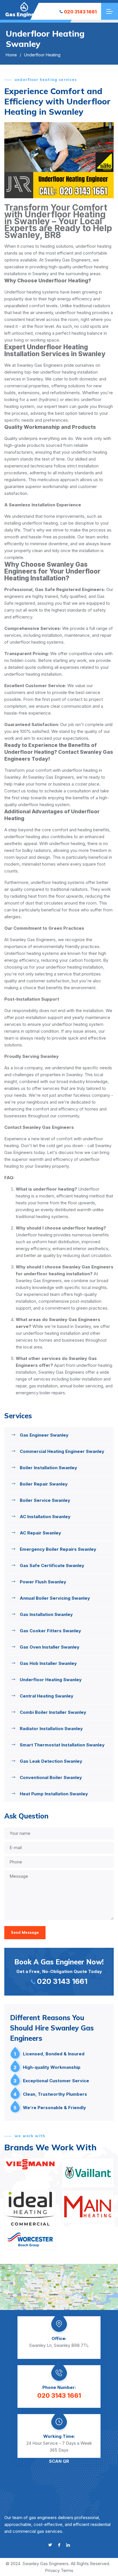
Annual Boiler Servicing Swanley (55, 1598)
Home (11, 55)
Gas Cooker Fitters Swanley (50, 1631)
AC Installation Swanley (45, 1517)
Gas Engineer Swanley (44, 1435)
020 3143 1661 (80, 12)
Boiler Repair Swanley (44, 1484)
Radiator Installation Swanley (51, 1729)
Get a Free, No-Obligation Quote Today (59, 1972)
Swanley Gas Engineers (46, 2564)
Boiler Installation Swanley (48, 1468)
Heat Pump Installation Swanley (54, 1794)
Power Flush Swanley (43, 1582)
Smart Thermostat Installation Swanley (62, 1745)
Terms (67, 2570)
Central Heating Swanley (47, 1696)
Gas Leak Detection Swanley (51, 1761)
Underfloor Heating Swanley (51, 1680)
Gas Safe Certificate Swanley (52, 1565)
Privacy (52, 2570)
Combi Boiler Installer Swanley (53, 1712)
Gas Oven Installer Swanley (50, 1647)
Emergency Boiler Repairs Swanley (58, 1549)
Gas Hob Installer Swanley (48, 1663)
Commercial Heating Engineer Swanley (62, 1451)
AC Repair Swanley (40, 1533)
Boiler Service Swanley (45, 1500)
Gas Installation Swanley (46, 1614)
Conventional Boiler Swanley (51, 1777)
